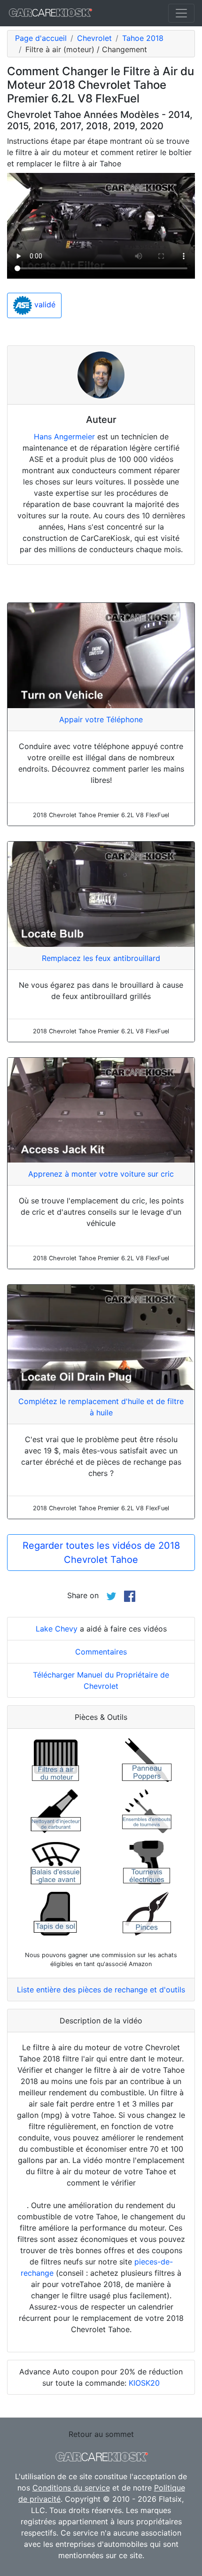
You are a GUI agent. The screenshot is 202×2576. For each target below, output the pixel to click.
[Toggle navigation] (181, 13)
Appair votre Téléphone (101, 719)
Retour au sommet (101, 2434)
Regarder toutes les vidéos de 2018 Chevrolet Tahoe (101, 1553)
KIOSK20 (144, 2383)
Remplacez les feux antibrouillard (101, 958)
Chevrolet (94, 38)
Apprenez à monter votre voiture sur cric (101, 1174)
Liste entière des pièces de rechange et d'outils (101, 1990)
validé (44, 305)
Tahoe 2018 (143, 38)
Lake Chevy (57, 1629)
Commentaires (101, 1652)
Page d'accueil (41, 38)
